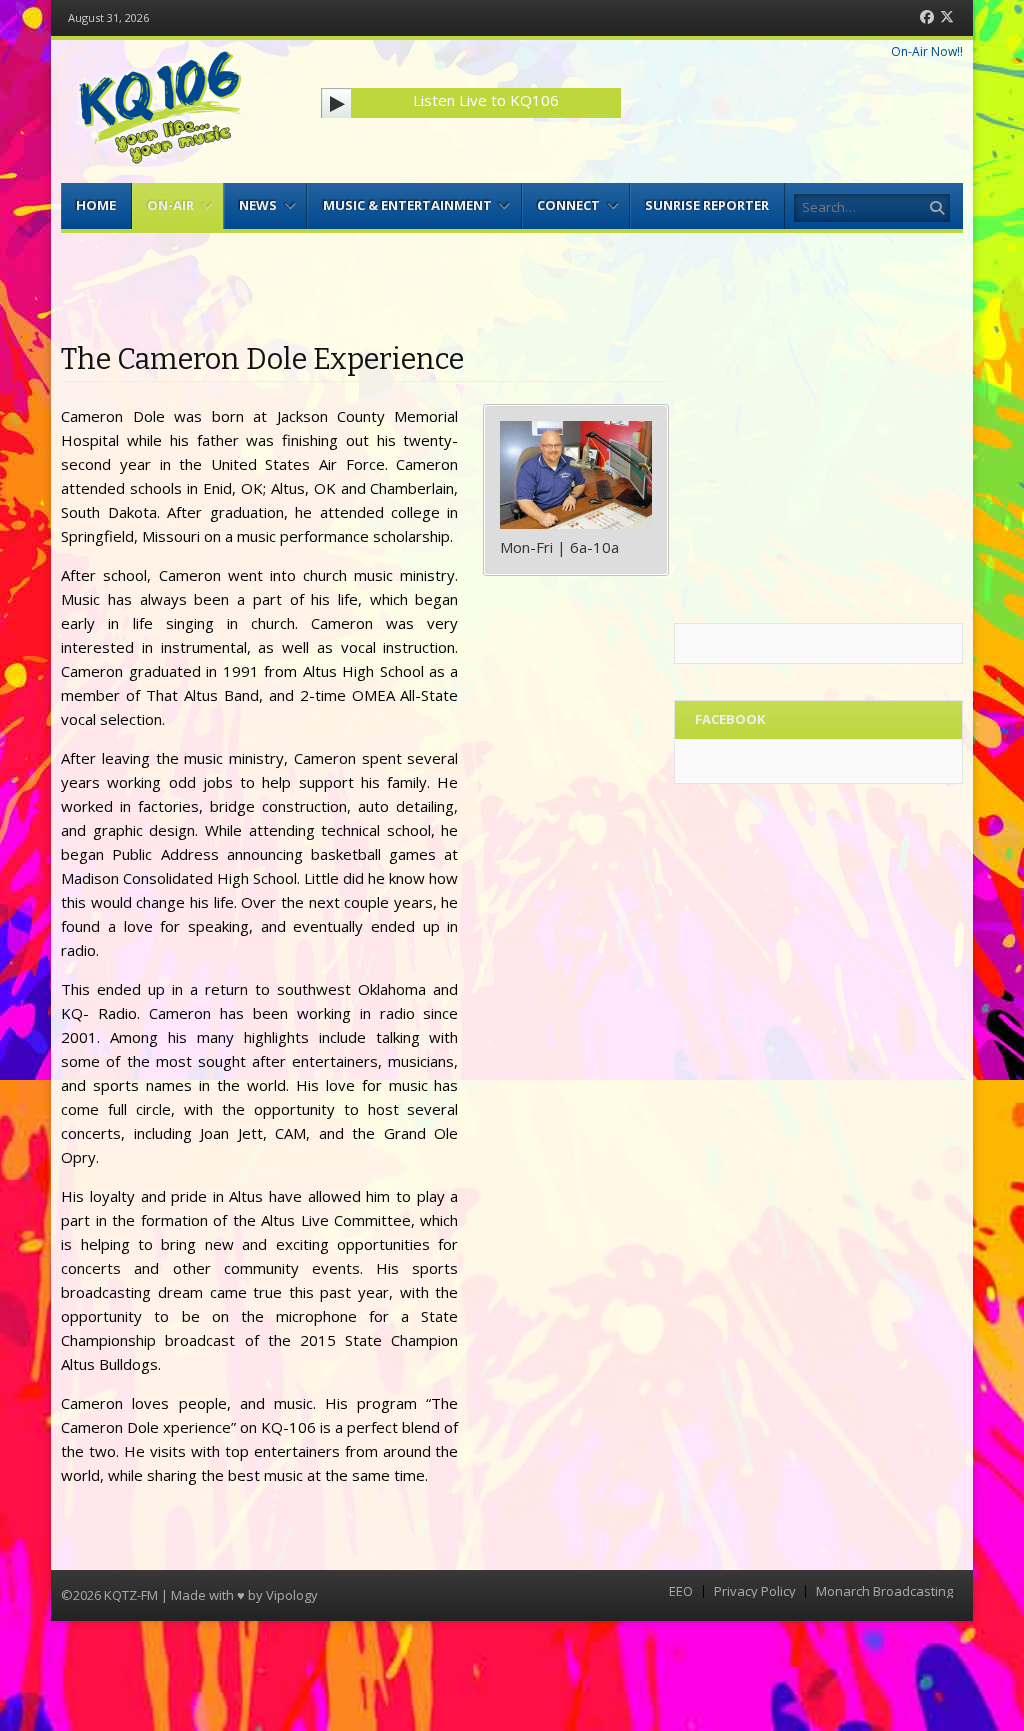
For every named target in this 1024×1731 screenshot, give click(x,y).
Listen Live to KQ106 (486, 100)
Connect (568, 205)
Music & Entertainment (407, 205)
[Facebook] (927, 17)
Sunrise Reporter (707, 205)
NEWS (258, 205)
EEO (681, 1591)
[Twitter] (947, 17)
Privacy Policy (755, 1591)
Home (96, 205)
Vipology (292, 1595)
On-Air (170, 205)
